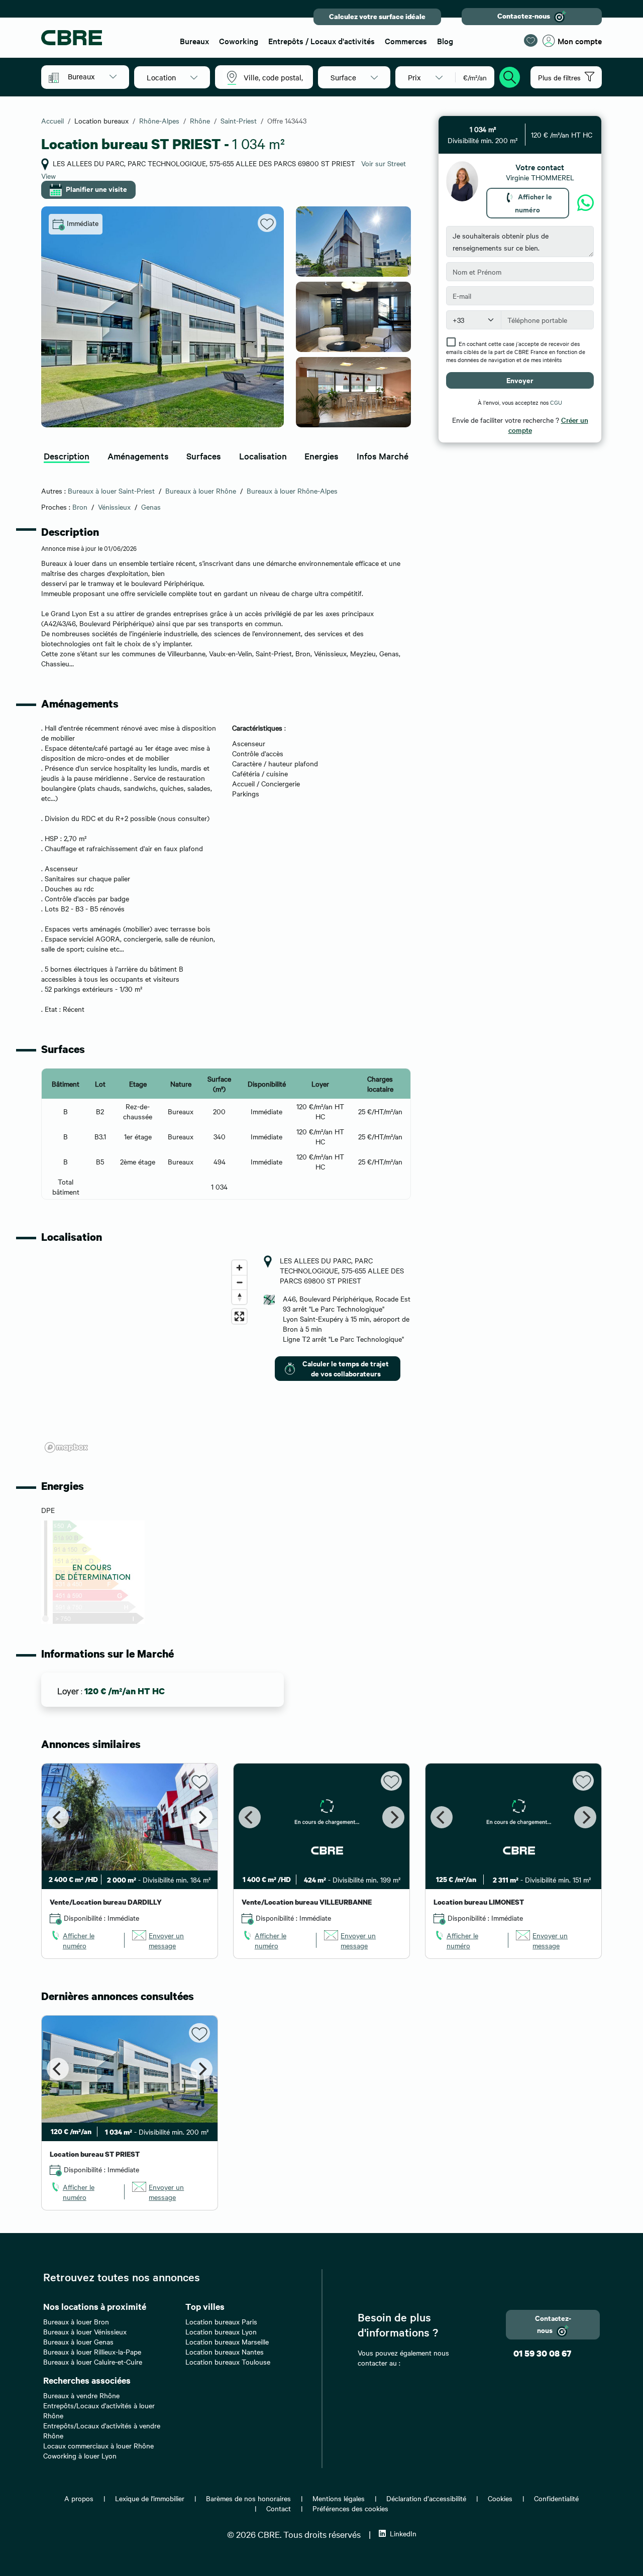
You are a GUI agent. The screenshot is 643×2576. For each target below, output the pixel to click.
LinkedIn (403, 2533)
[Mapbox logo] (66, 1447)
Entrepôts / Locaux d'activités (321, 41)
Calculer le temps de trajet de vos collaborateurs (346, 1368)
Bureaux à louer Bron (76, 2321)
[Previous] (58, 1817)
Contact (279, 2508)
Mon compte (580, 41)
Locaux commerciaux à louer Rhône (98, 2445)
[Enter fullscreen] (239, 1316)
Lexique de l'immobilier (150, 2498)
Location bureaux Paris (221, 2321)
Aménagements (138, 456)
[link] (83, 1940)
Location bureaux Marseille (227, 2341)
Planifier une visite (96, 189)
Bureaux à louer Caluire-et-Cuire (93, 2362)
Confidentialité (556, 2498)
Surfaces (204, 456)
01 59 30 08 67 (542, 2353)
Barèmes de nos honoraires (248, 2498)
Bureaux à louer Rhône (201, 491)
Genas (151, 507)
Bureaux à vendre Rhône (81, 2395)
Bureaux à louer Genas (78, 2341)
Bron (80, 507)
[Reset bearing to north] (239, 1297)
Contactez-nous (524, 16)
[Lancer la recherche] (510, 76)
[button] (92, 76)
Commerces (406, 41)
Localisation (263, 456)
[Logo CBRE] (104, 38)
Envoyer (520, 380)
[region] (146, 1356)
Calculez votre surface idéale (377, 16)
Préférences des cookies (350, 2508)
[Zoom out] (239, 1282)
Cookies (500, 2498)
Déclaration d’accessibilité (426, 2498)
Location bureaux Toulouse (228, 2362)
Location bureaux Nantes (225, 2352)
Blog (445, 41)
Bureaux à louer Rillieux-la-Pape (92, 2352)
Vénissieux (114, 507)
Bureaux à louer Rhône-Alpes (292, 491)
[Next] (201, 1817)
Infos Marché (383, 456)
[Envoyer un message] (585, 203)
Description (67, 456)
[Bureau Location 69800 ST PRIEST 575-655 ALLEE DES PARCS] (163, 317)
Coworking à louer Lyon (80, 2455)
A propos (79, 2498)
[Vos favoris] (531, 40)
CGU (556, 402)
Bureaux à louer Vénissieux (85, 2331)
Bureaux (194, 41)
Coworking (239, 41)
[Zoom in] (239, 1268)
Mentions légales (339, 2498)
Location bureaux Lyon (221, 2331)
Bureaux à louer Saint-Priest (111, 491)
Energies (321, 456)
